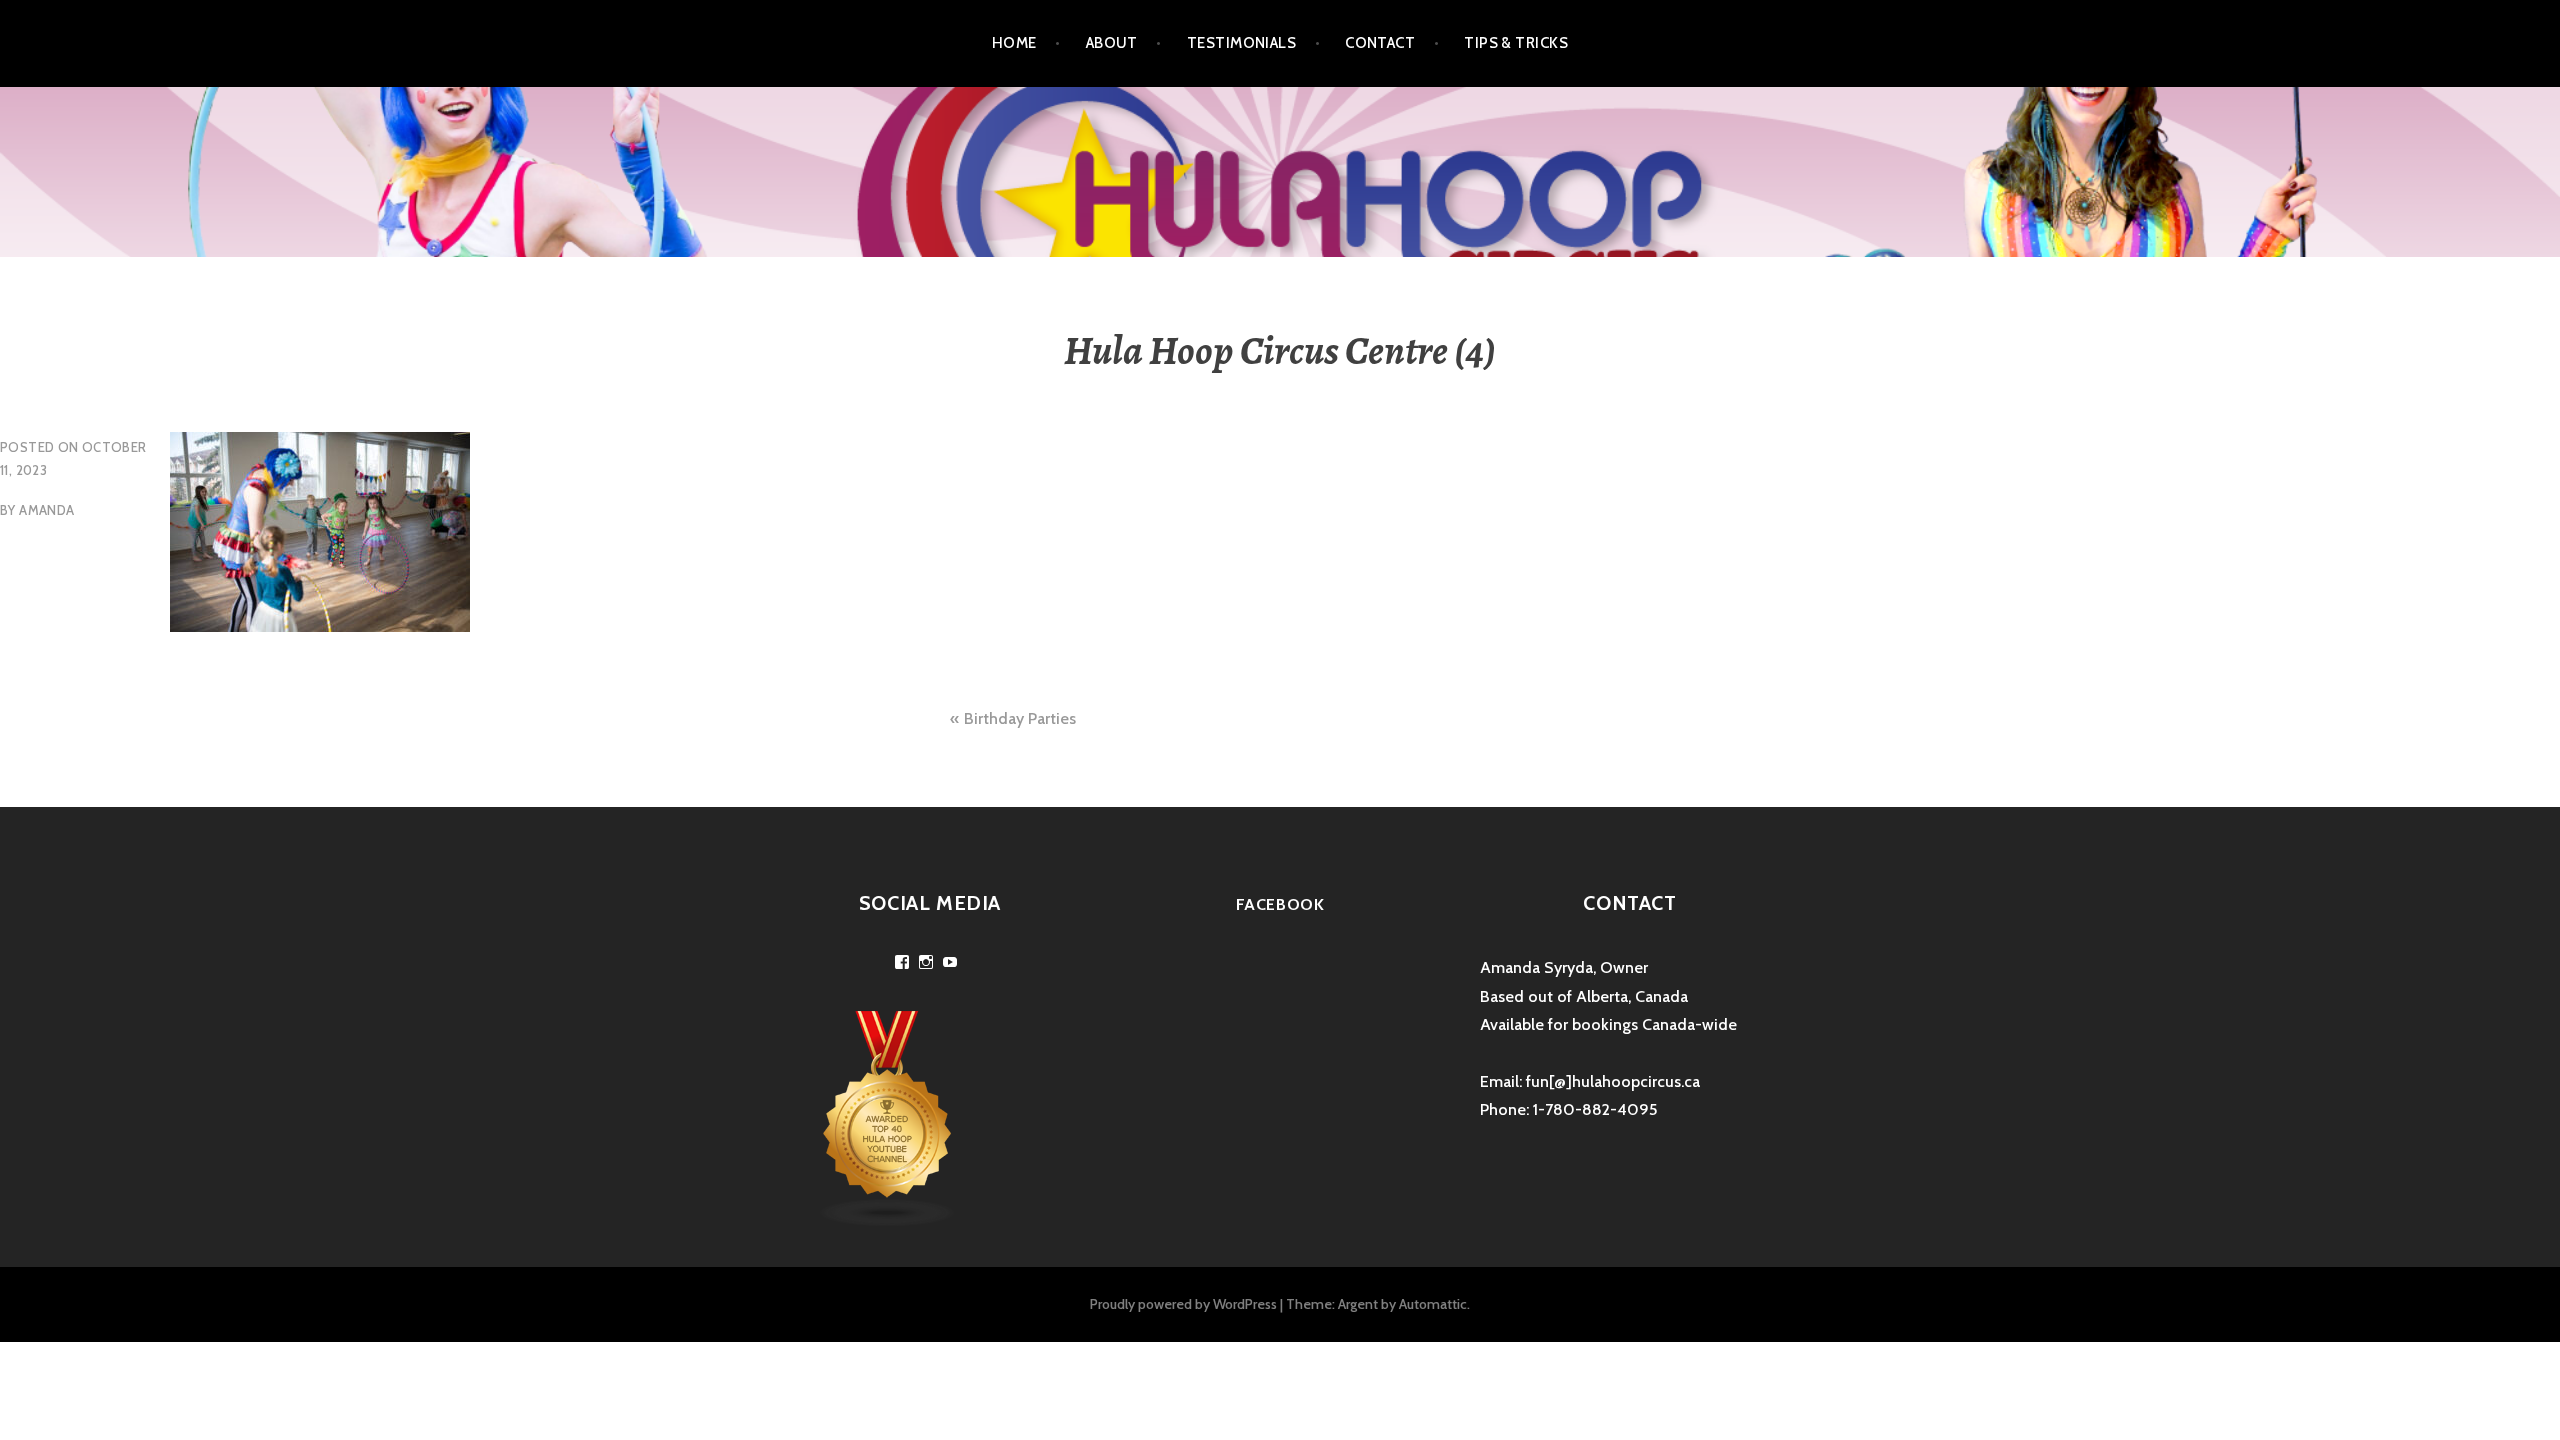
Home (1014, 43)
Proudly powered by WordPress (1183, 1304)
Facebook (1280, 904)
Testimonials (1241, 43)
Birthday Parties (1020, 718)
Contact (1380, 43)
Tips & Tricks (1516, 43)
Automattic (1433, 1304)
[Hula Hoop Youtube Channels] (888, 1117)
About (1112, 43)
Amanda (46, 510)
